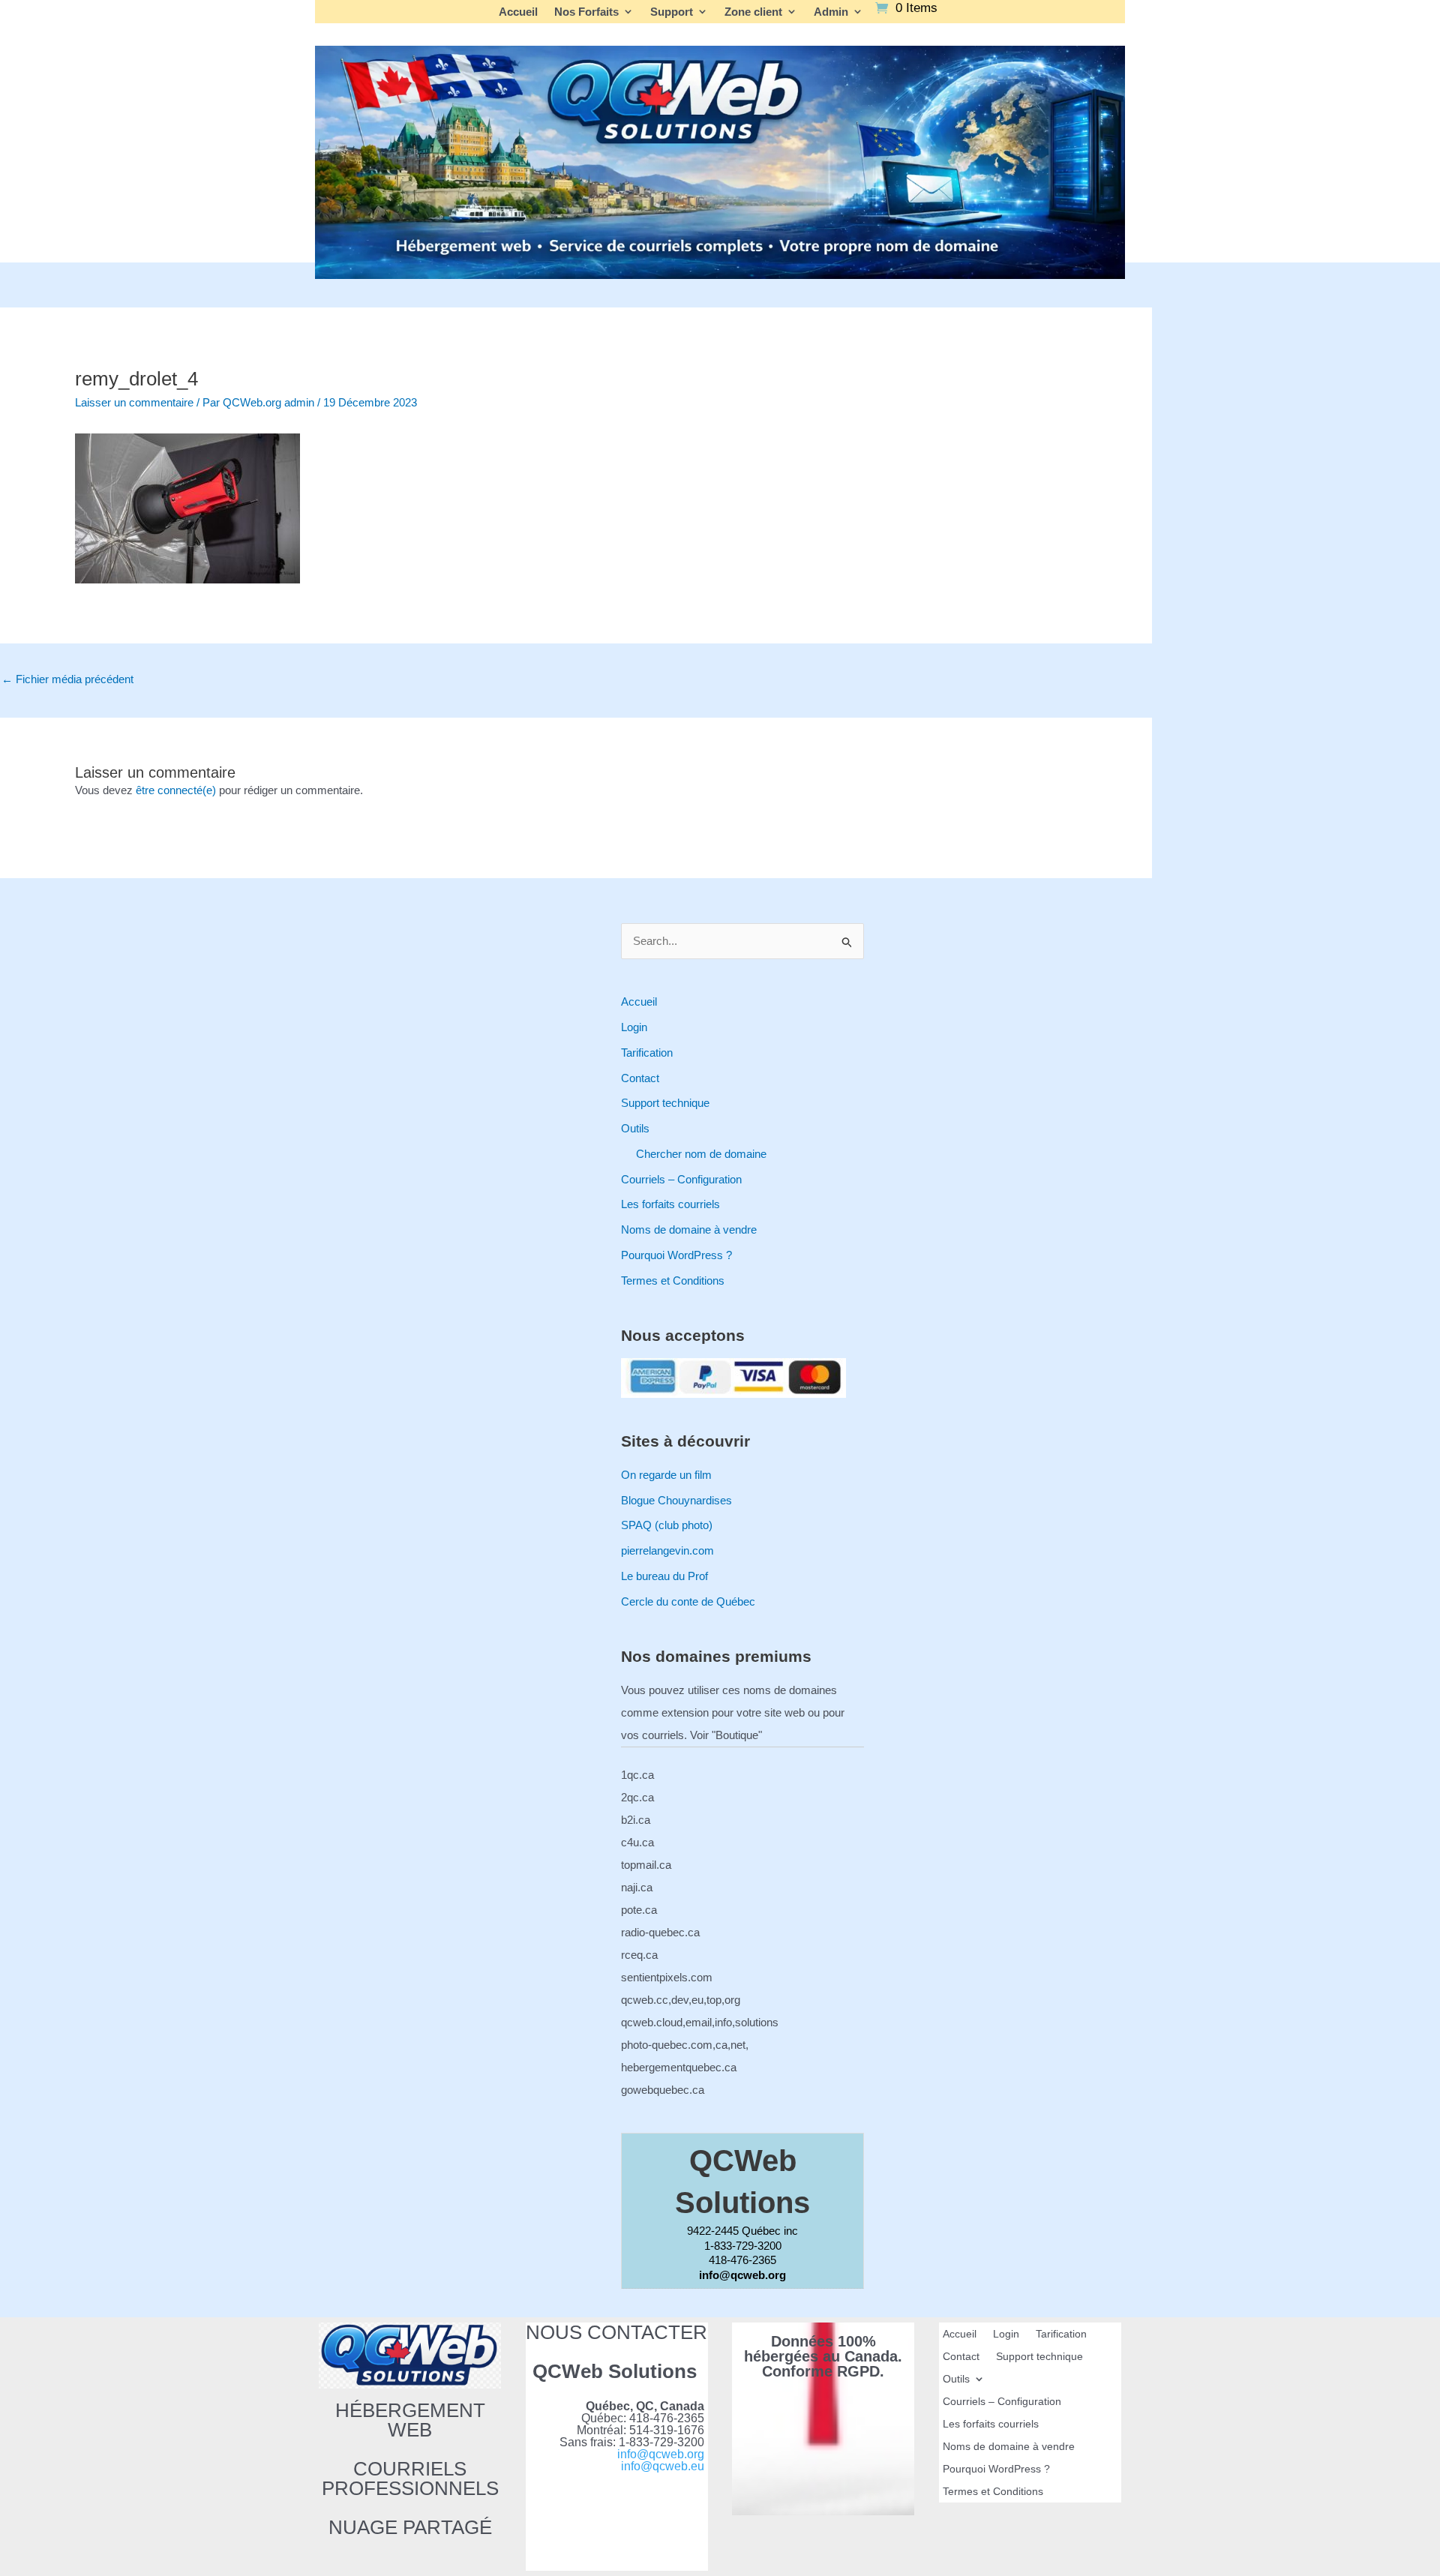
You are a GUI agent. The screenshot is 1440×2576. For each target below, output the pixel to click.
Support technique (665, 1103)
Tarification (647, 1053)
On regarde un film (666, 1475)
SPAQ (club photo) (667, 1525)
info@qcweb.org (661, 2454)
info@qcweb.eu (663, 2466)
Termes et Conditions (673, 1281)
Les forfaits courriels (670, 1204)
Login (634, 1027)
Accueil (518, 12)
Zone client (753, 12)
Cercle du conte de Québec (688, 1601)
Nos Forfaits (586, 12)
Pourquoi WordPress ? (676, 1255)
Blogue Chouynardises (676, 1500)
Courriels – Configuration (681, 1179)
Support (672, 12)
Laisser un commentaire (134, 402)
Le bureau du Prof (664, 1576)
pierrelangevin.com (667, 1550)
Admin (831, 12)
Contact (640, 1078)
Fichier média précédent (67, 679)
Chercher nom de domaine (701, 1154)
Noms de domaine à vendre (689, 1230)
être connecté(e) (176, 790)
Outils (635, 1128)
